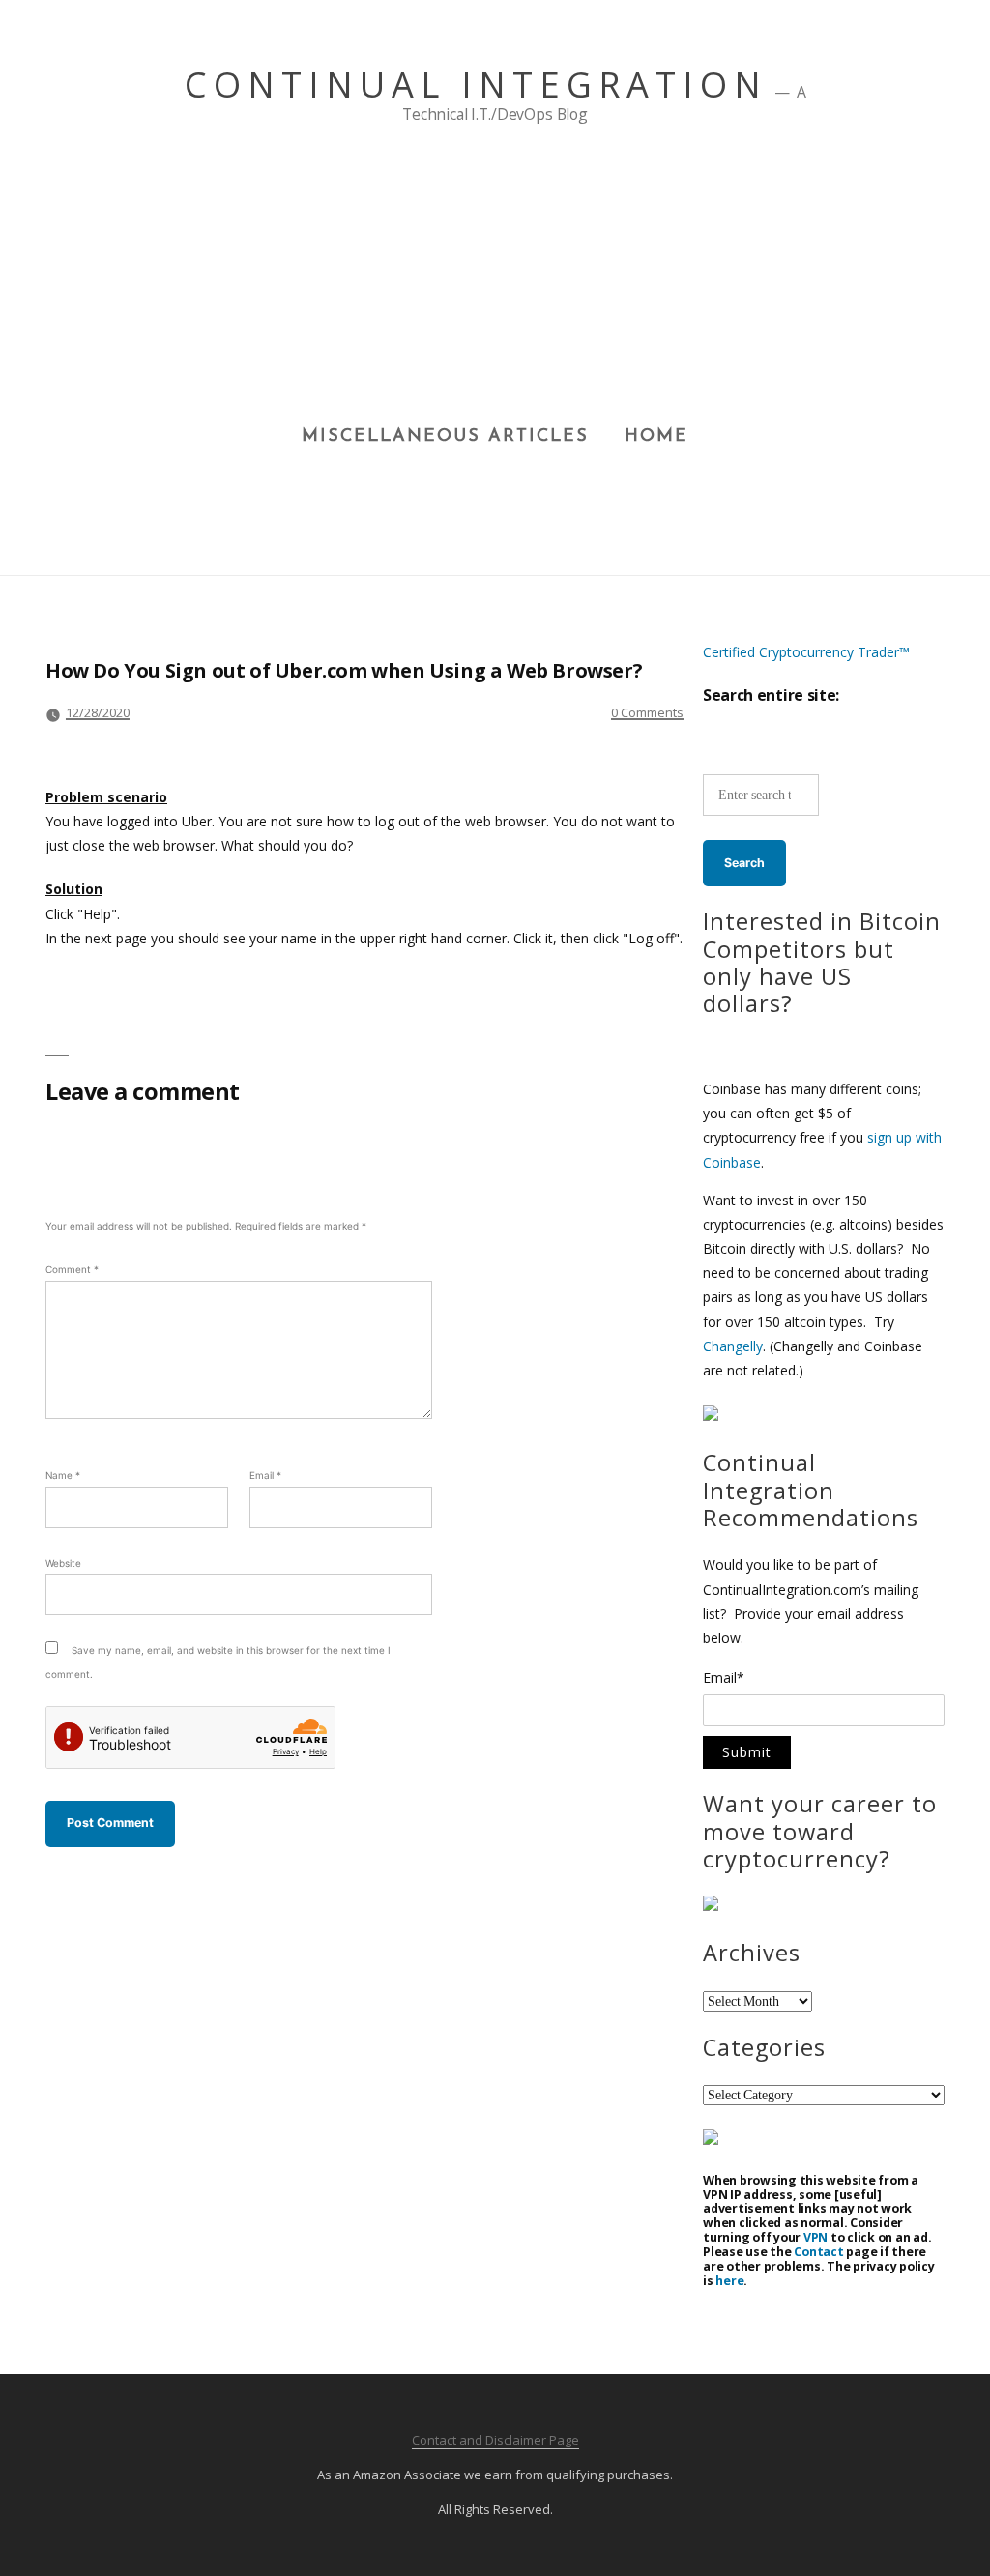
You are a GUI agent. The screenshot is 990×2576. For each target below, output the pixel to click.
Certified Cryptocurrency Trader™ (806, 652)
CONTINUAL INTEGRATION (476, 85)
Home (656, 437)
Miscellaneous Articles (445, 437)
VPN (815, 2237)
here (729, 2281)
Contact (818, 2252)
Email (265, 1475)
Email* (724, 1679)
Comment (72, 1269)
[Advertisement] (495, 281)
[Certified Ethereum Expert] (711, 2140)
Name (63, 1475)
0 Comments (647, 712)
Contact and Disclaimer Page (495, 2440)
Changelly (733, 1346)
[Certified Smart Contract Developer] (711, 1906)
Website (63, 1563)
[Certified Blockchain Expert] (711, 1416)
